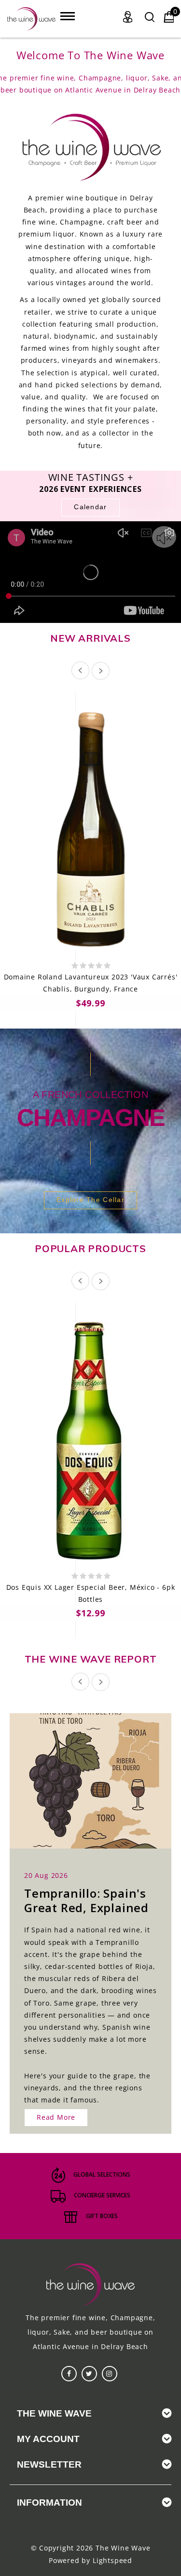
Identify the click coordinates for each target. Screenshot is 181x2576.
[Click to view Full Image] (80, 1780)
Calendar (90, 507)
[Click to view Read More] (101, 1780)
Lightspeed (112, 2560)
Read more (56, 2117)
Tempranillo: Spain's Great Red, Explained (86, 1900)
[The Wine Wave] (31, 19)
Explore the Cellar (90, 1200)
